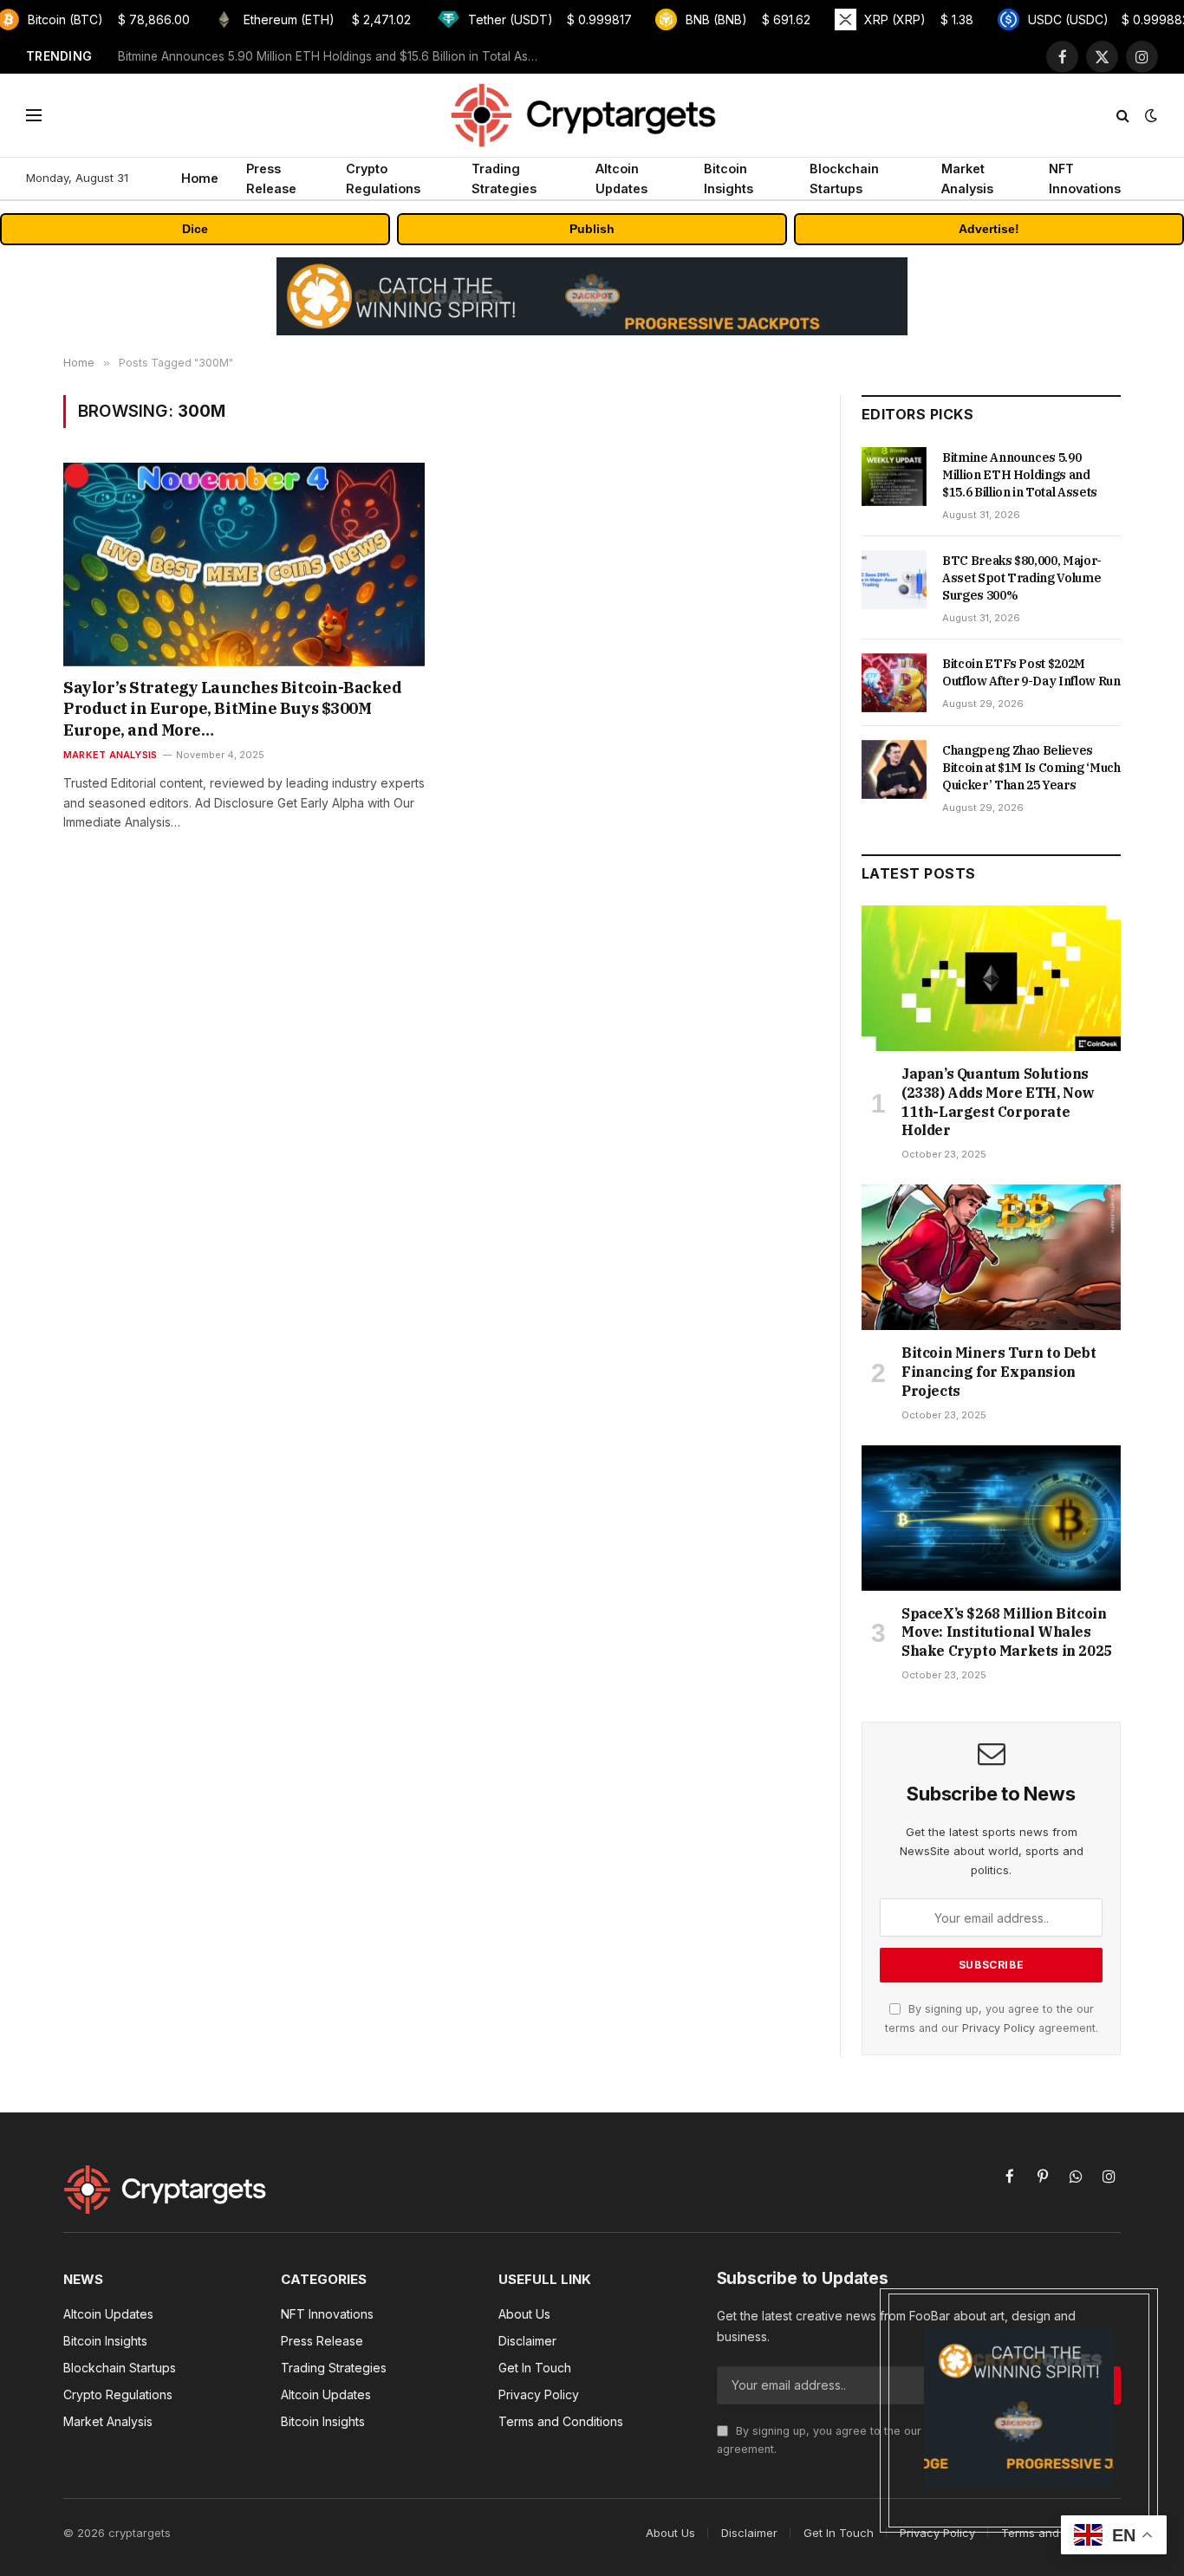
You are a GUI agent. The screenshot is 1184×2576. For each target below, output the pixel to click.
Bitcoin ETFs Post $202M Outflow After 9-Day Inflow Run (1031, 672)
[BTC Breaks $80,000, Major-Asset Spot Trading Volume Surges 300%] (894, 580)
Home (200, 178)
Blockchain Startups (844, 178)
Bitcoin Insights (729, 178)
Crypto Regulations (383, 178)
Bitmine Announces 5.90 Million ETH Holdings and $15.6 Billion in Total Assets (1020, 475)
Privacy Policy (999, 2028)
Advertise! (989, 229)
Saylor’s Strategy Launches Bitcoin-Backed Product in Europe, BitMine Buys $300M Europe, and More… (233, 709)
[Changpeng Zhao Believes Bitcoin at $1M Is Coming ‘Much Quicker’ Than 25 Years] (894, 769)
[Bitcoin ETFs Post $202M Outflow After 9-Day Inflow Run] (894, 683)
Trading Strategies (504, 178)
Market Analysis (967, 178)
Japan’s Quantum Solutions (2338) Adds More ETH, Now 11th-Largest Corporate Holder (998, 1102)
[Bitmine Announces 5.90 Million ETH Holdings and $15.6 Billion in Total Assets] (894, 477)
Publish (592, 229)
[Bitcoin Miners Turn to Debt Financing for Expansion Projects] (991, 1257)
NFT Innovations (1085, 178)
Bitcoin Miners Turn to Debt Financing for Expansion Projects (999, 1372)
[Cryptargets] (592, 115)
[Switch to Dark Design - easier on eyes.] (1149, 115)
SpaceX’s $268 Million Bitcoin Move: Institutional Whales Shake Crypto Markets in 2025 (1007, 1632)
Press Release (271, 178)
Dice (195, 229)
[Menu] (34, 116)
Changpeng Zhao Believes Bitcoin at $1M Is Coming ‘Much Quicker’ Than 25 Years (1031, 768)
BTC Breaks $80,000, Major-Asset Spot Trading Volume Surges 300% (316, 56)
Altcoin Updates (621, 178)
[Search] (1123, 116)
